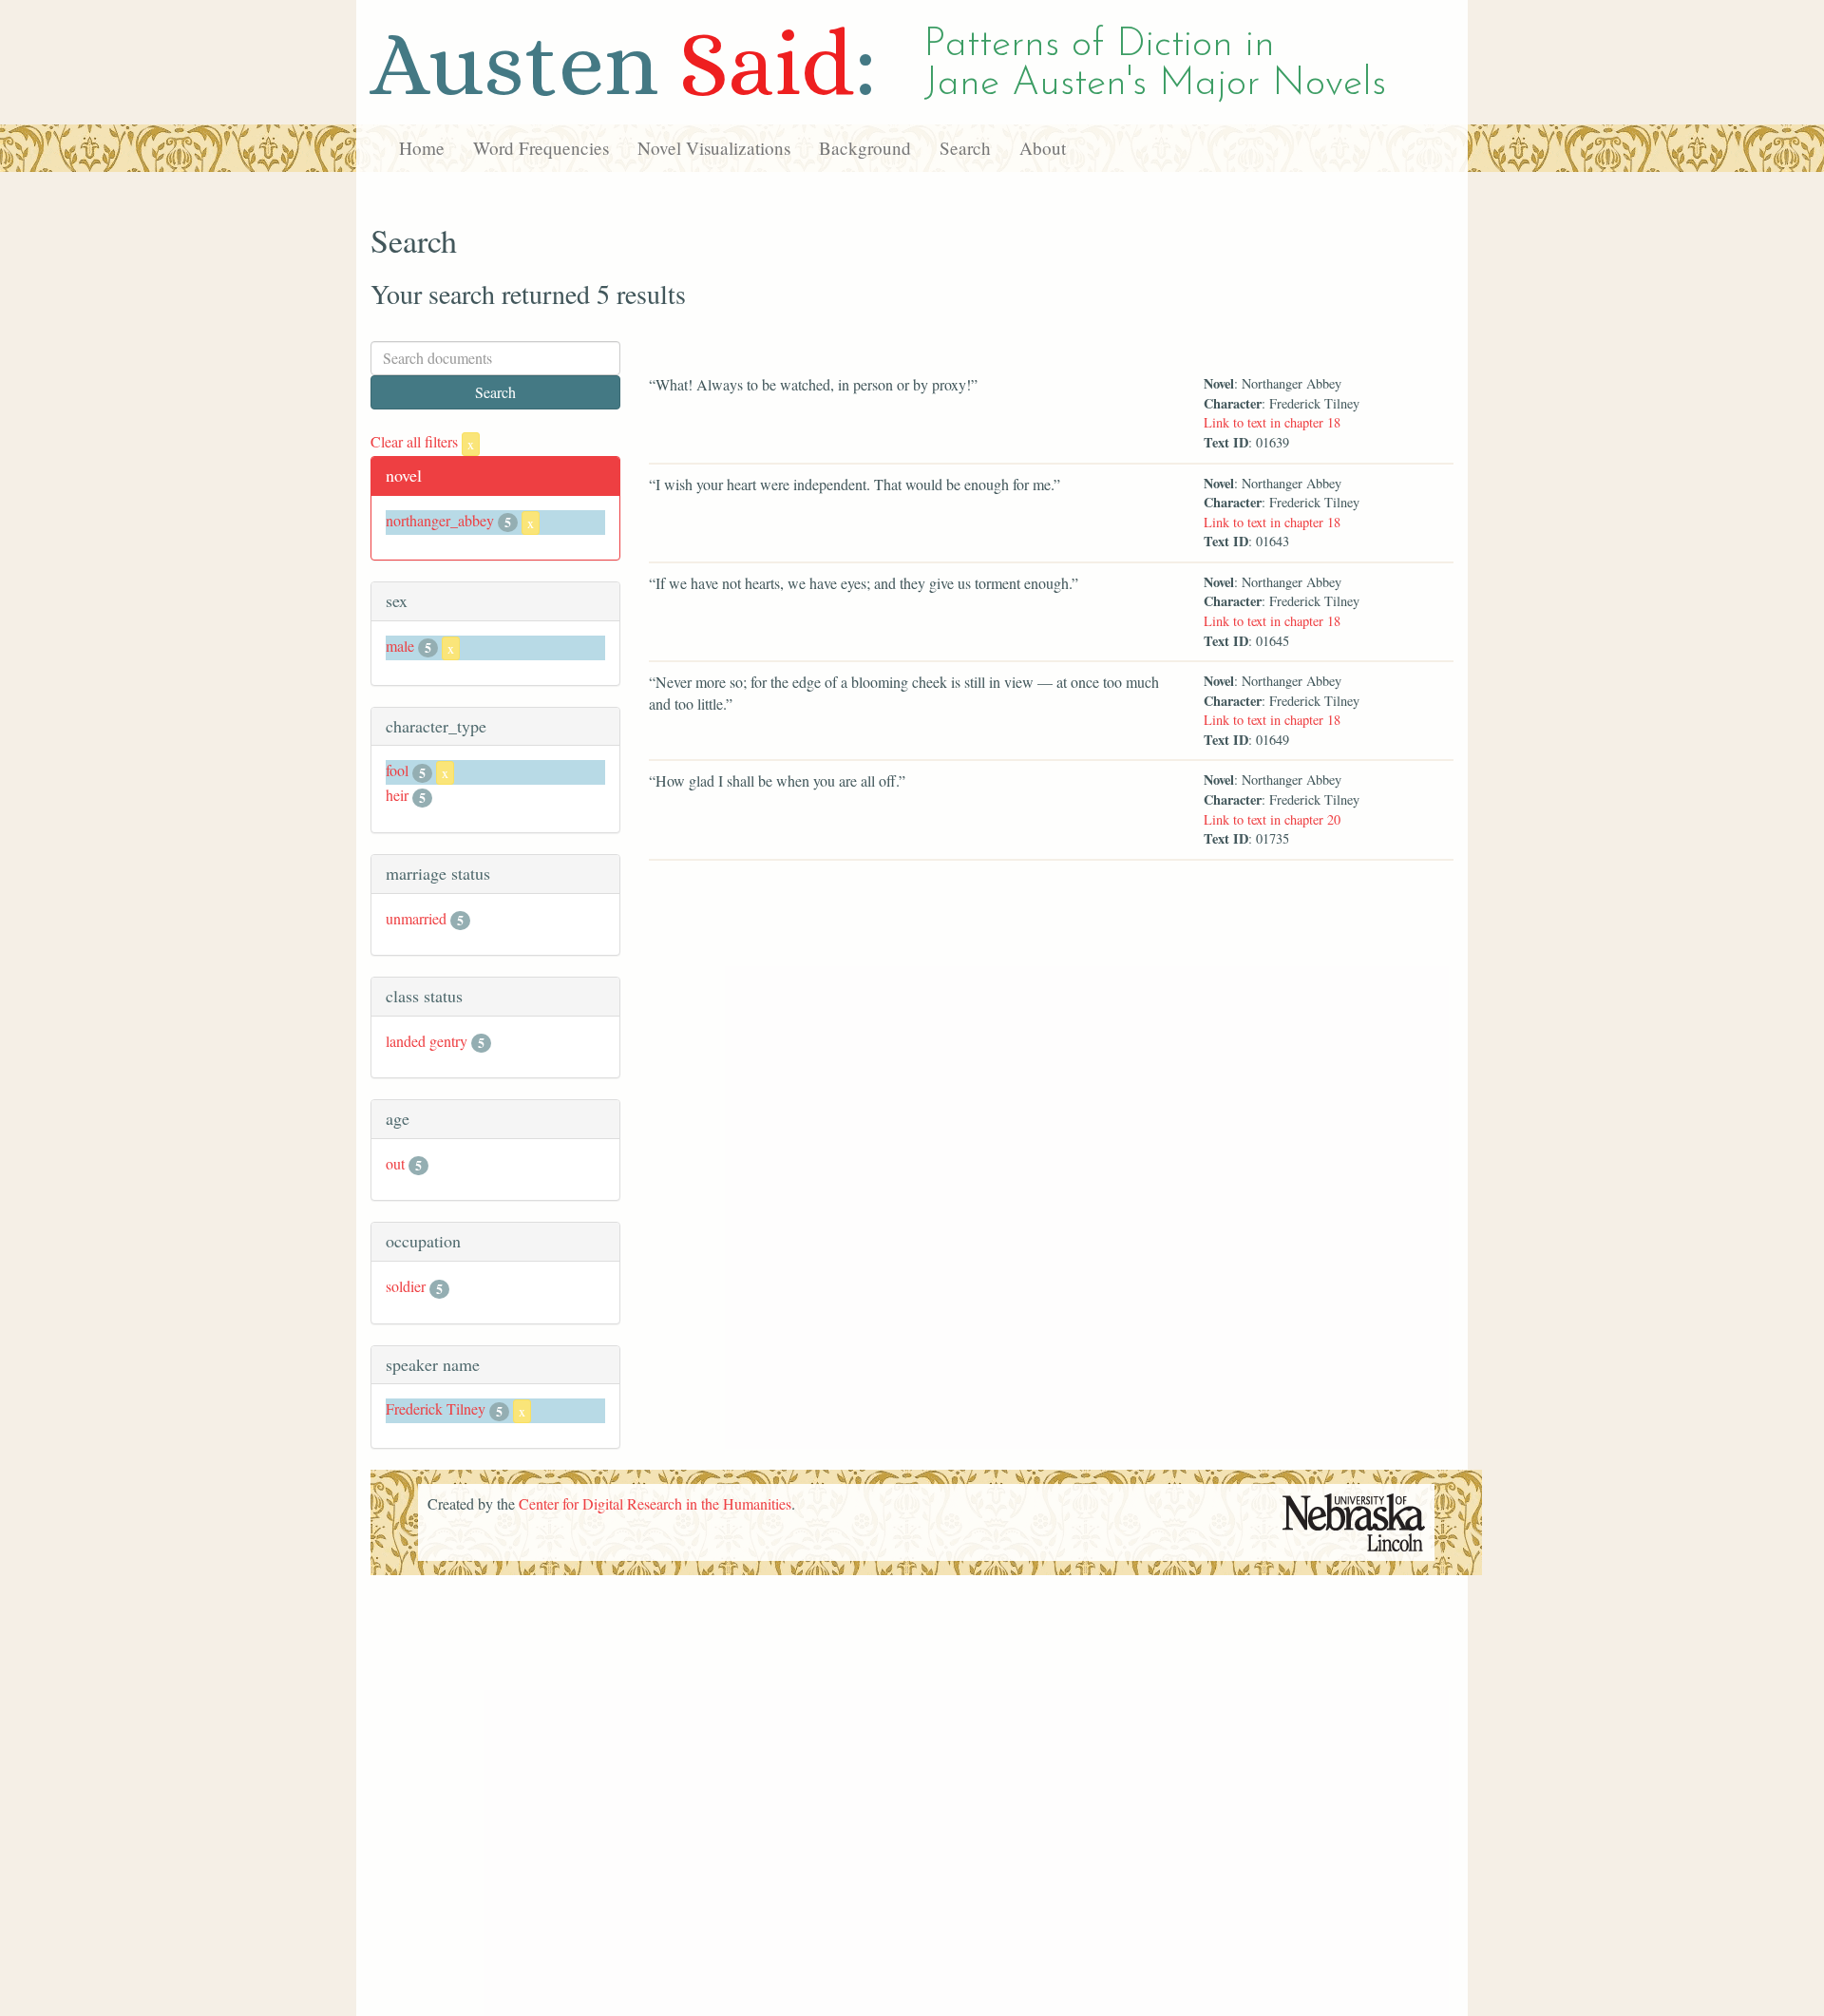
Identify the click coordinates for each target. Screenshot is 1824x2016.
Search (965, 148)
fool (397, 770)
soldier (406, 1286)
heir (397, 795)
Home (422, 148)
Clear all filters (422, 441)
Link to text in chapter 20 (1272, 819)
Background (865, 148)
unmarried (416, 918)
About (1043, 148)
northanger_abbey (440, 520)
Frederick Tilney (436, 1408)
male (400, 646)
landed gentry (427, 1041)
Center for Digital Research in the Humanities (655, 1503)
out (395, 1163)
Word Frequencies (541, 148)
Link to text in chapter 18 (1272, 422)
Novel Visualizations (714, 148)
